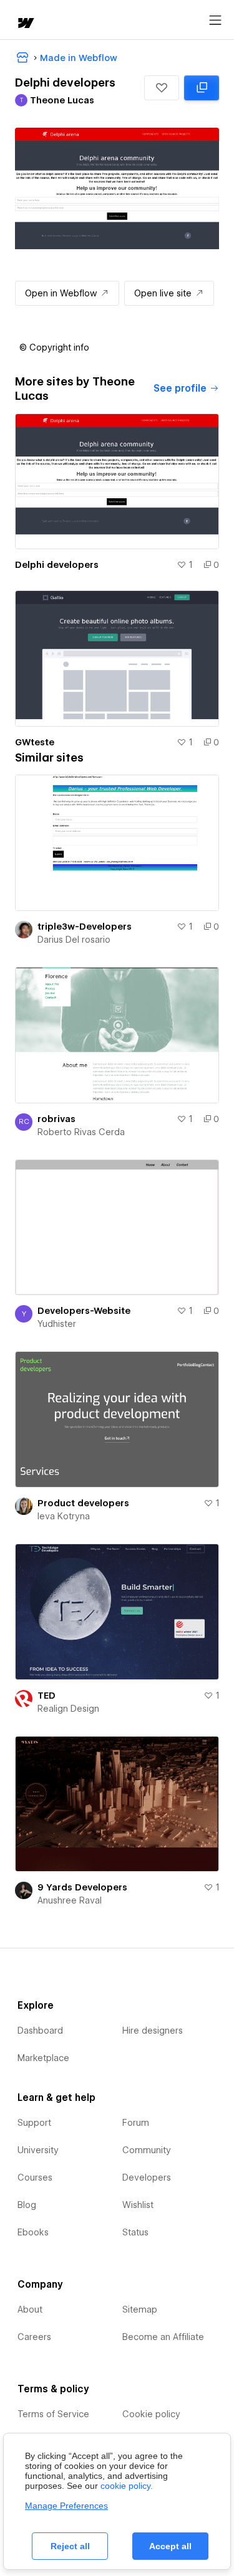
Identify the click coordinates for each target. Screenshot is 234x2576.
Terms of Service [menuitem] (53, 2414)
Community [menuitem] (147, 2150)
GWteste (35, 742)
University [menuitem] (38, 2150)
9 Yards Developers (82, 1887)
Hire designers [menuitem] (153, 2031)
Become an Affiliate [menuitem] (163, 2337)
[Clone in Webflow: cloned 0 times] (202, 88)
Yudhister (57, 1324)
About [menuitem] (30, 2309)
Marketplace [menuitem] (43, 2058)
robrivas (56, 1119)
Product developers (83, 1503)
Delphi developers (57, 565)
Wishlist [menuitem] (138, 2205)
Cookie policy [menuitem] (151, 2414)
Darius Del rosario (74, 940)
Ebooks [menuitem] (33, 2232)
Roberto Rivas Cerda (81, 1132)
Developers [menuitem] (147, 2177)
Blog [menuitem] (27, 2205)
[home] (25, 24)
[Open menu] (215, 21)
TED (46, 1696)
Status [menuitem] (135, 2232)
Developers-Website (84, 1311)
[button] (162, 88)
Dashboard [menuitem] (40, 2031)
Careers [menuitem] (34, 2337)
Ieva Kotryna (64, 1516)
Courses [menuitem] (35, 2177)
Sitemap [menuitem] (140, 2309)
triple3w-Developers (85, 927)
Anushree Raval (70, 1900)
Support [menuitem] (34, 2123)
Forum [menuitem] (136, 2123)
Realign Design (68, 1709)
